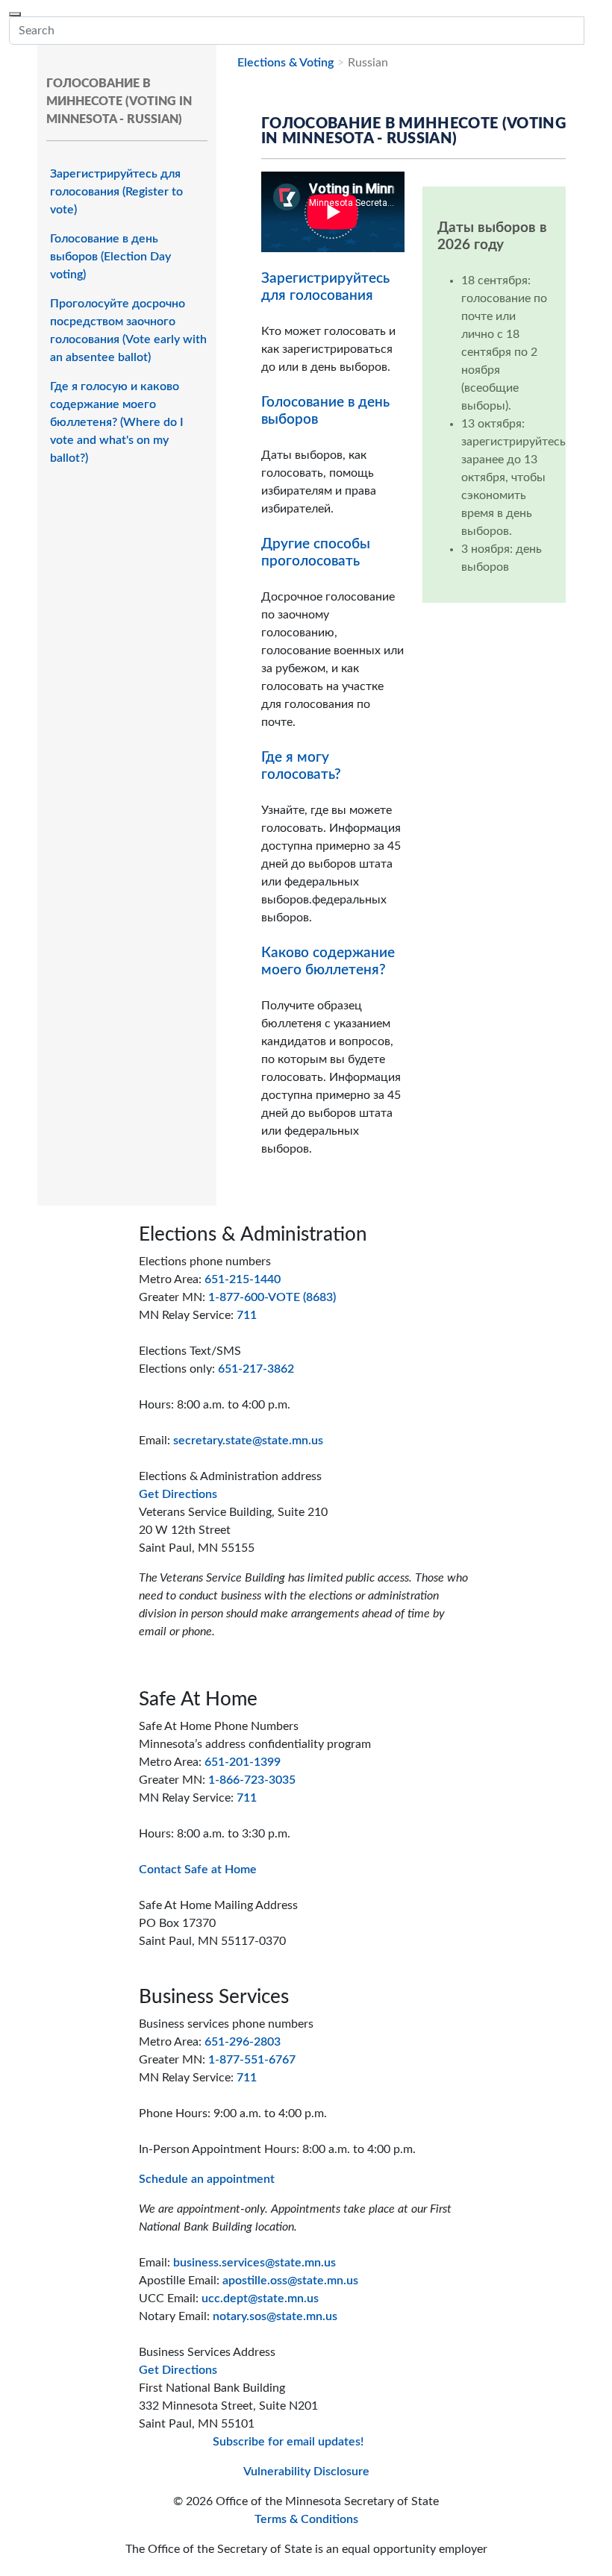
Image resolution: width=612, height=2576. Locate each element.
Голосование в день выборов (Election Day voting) (110, 257)
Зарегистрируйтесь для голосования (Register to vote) (116, 192)
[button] (593, 31)
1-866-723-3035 (252, 1780)
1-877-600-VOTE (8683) (272, 1297)
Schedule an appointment (207, 2179)
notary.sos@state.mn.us (275, 2316)
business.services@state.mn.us (255, 2263)
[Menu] (15, 14)
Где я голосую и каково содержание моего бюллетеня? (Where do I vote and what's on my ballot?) (117, 422)
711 (247, 1315)
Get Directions (178, 1494)
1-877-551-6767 (252, 2060)
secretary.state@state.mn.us (248, 1441)
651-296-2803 (243, 2042)
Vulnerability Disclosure (306, 2472)
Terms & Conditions (306, 2519)
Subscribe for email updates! (288, 2442)
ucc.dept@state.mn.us (260, 2298)
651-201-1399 (243, 1762)
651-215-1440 (243, 1279)
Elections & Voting (285, 63)
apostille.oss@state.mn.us (290, 2281)
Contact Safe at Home (198, 1870)
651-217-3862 (256, 1369)
